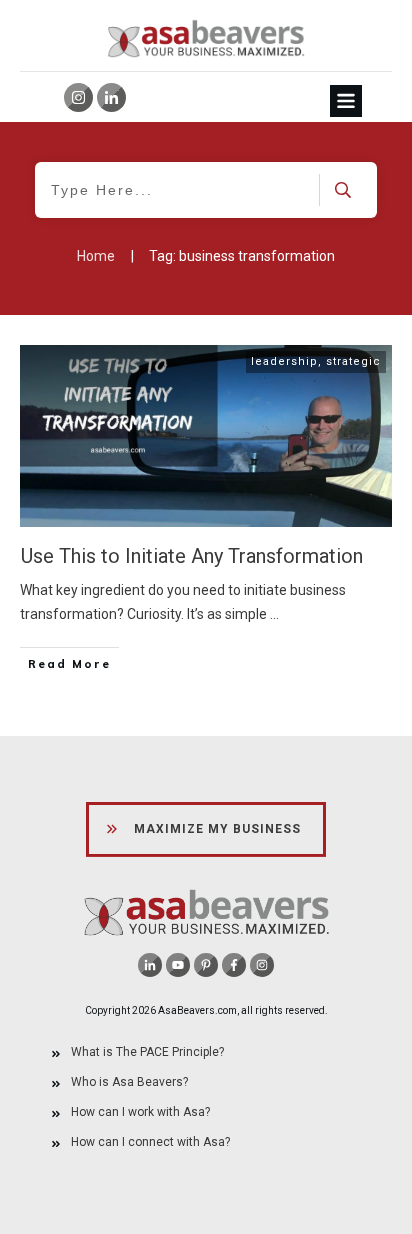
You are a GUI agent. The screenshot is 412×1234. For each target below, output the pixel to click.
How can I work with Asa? (140, 1112)
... (274, 614)
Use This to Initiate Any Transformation (192, 556)
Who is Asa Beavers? (129, 1082)
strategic (353, 361)
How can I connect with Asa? (150, 1142)
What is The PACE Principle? (147, 1052)
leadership (284, 361)
